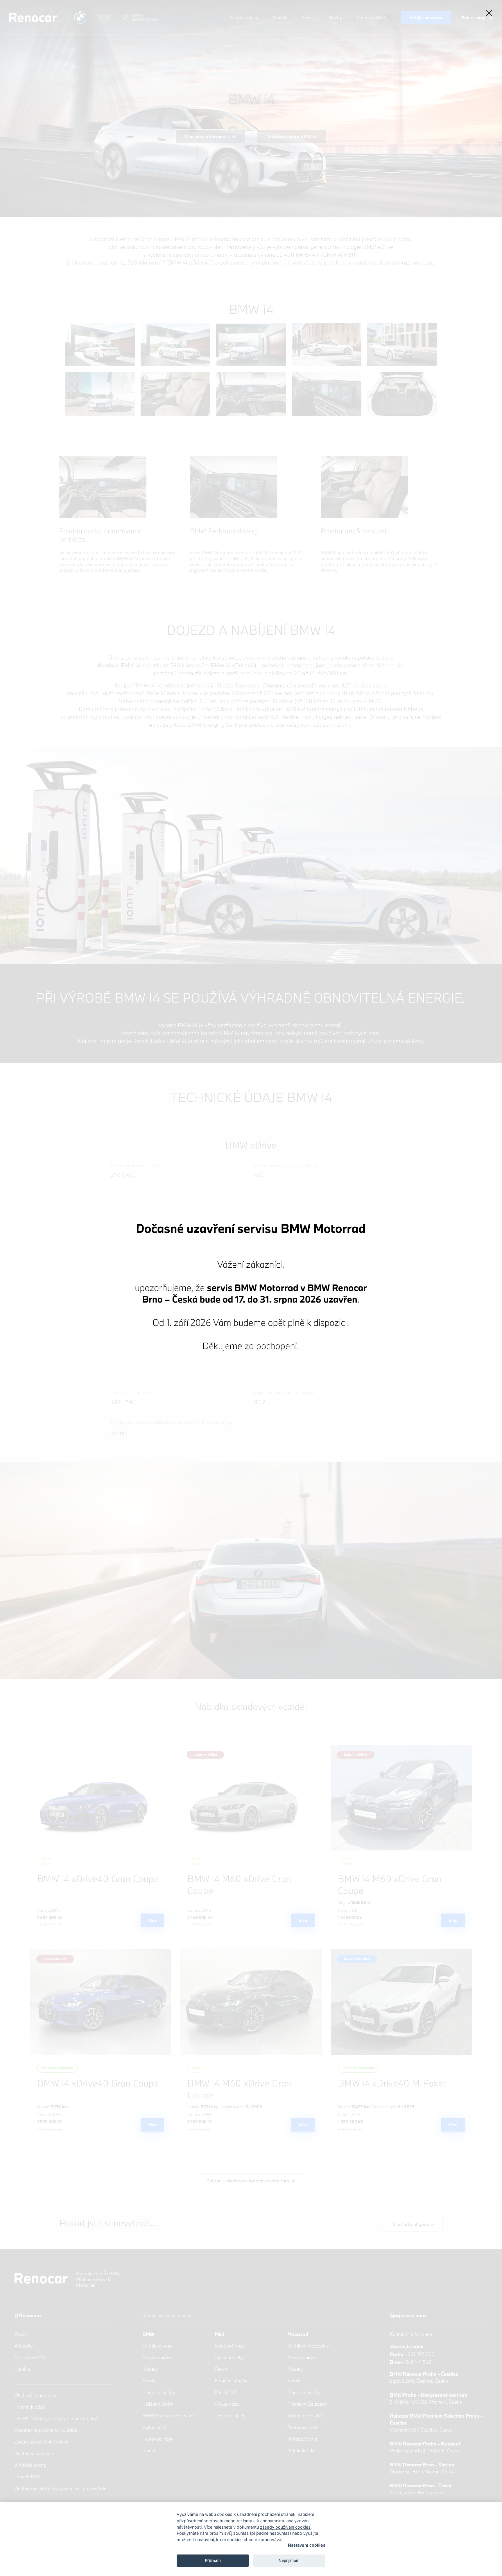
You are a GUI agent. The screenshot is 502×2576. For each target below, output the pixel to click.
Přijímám (213, 2560)
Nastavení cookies (307, 2545)
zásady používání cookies (285, 2527)
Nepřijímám (289, 2560)
